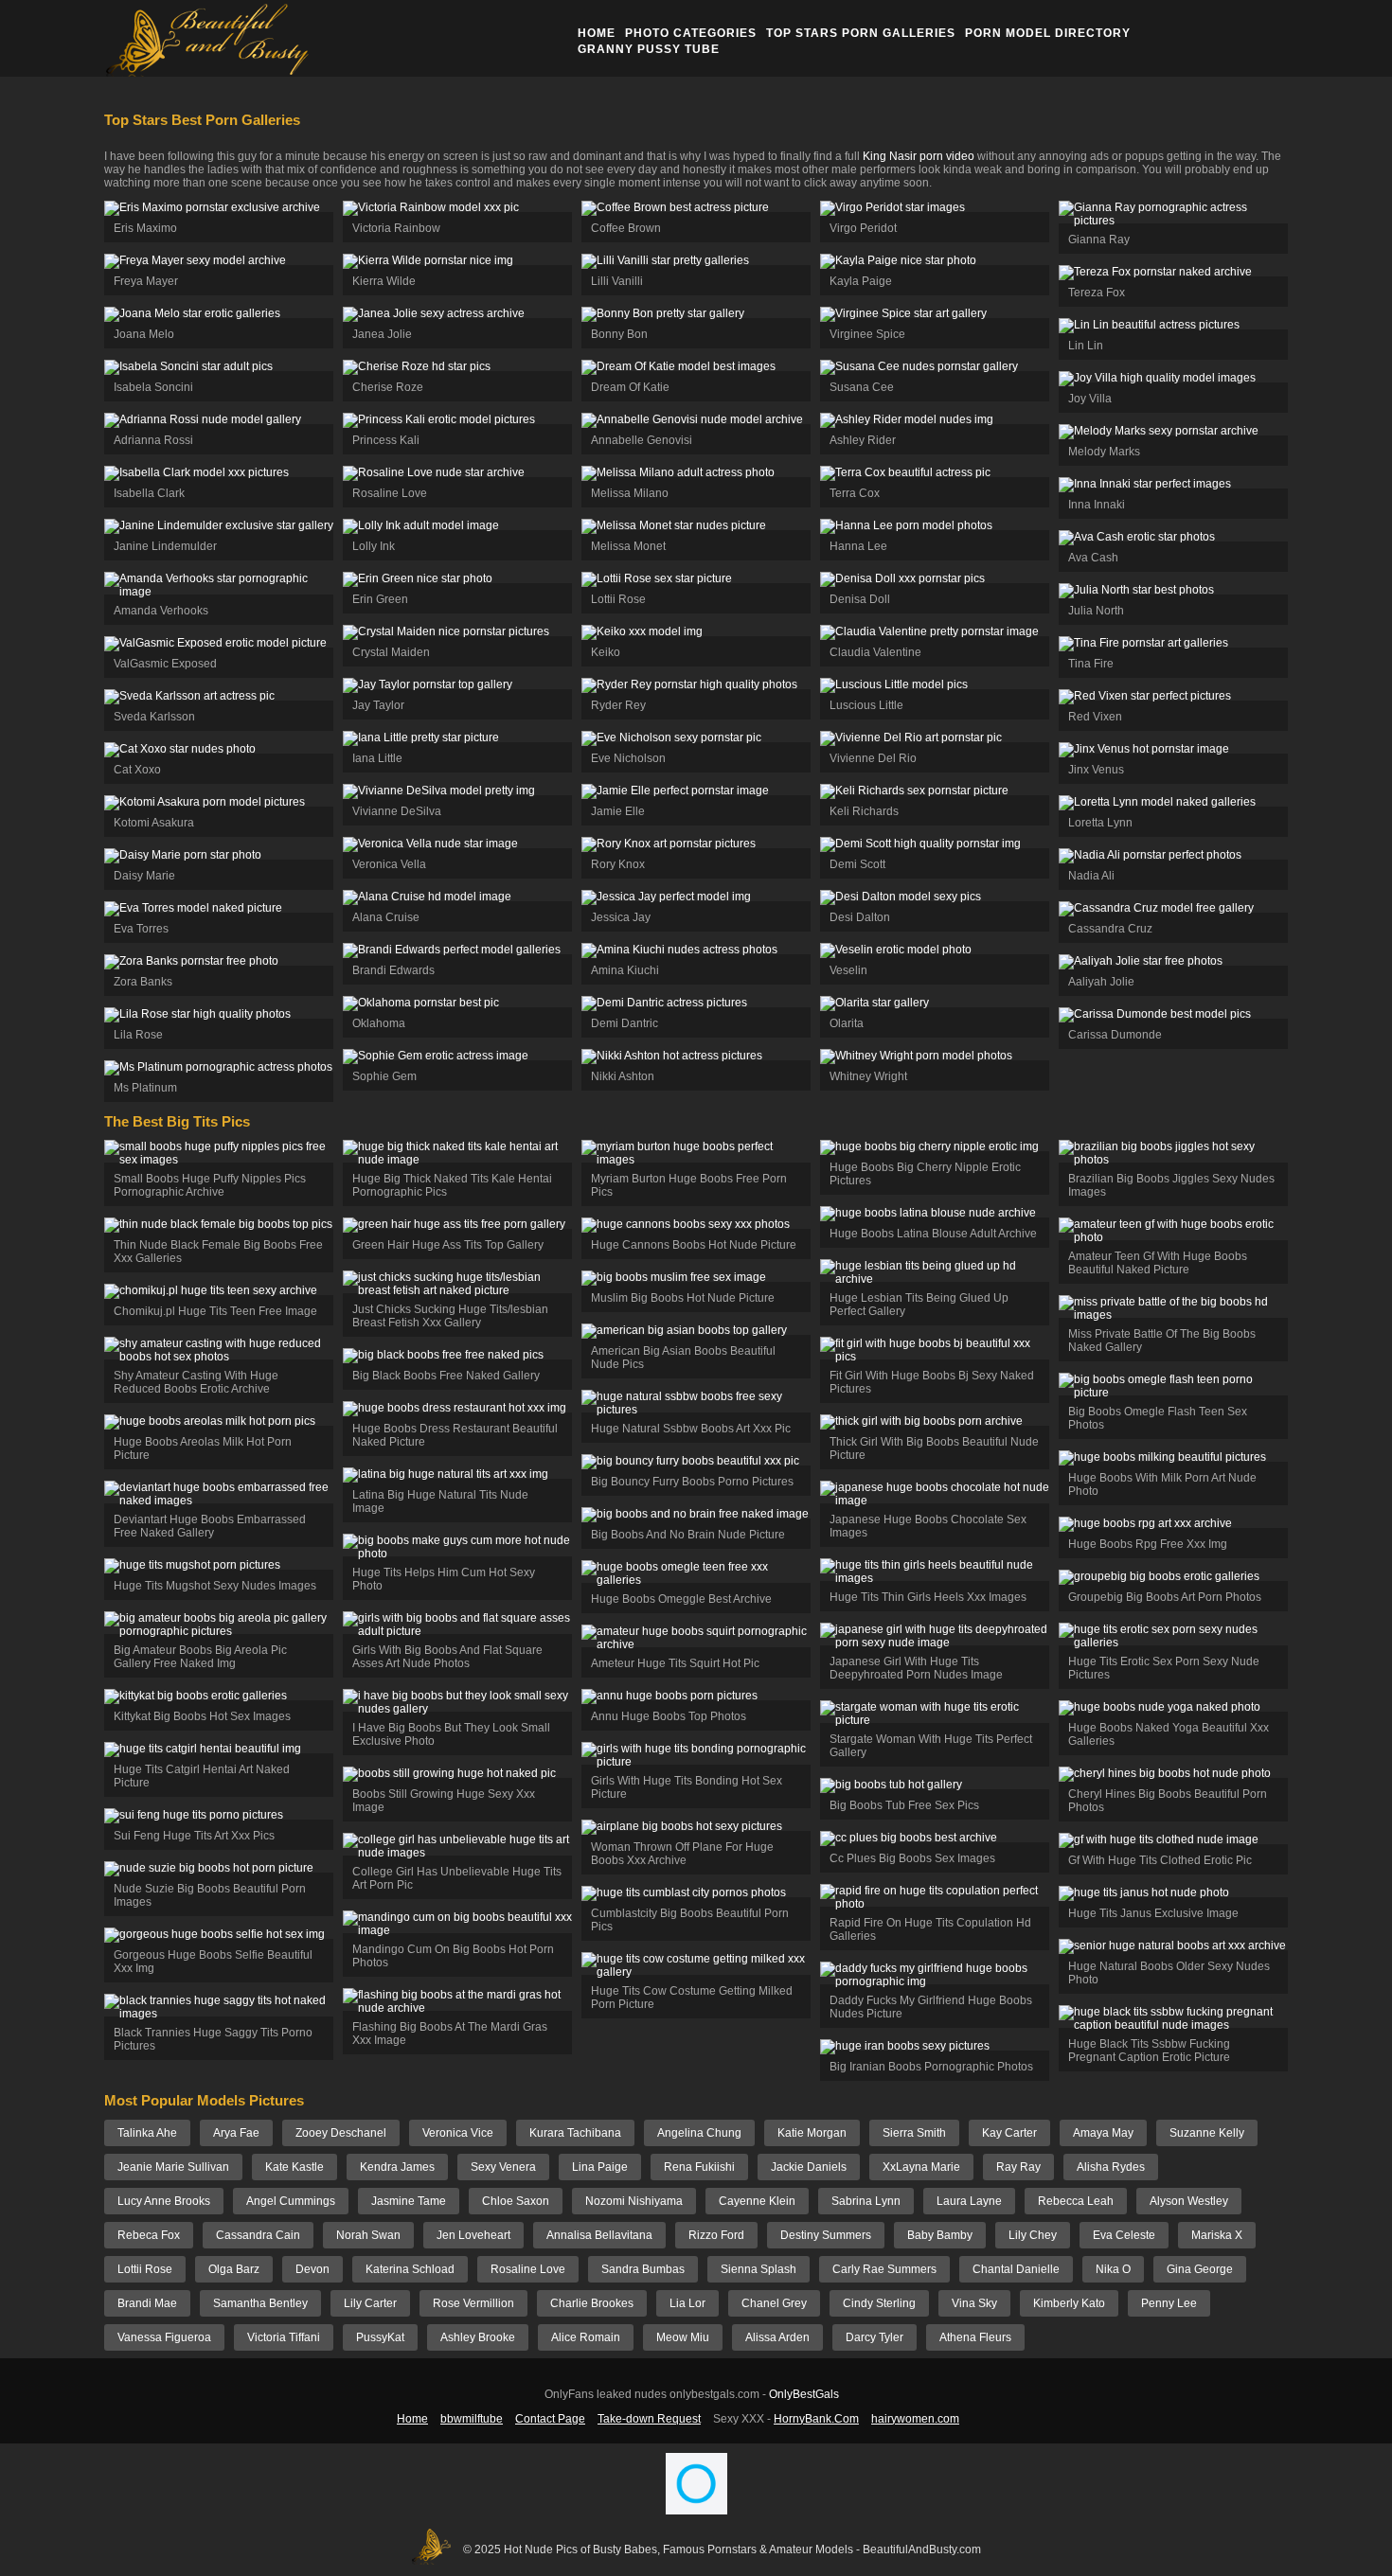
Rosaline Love (528, 2269)
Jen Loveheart (473, 2235)
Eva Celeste (1124, 2235)
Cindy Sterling (879, 2303)
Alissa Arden (777, 2337)
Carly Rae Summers (884, 2269)
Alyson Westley (1189, 2201)
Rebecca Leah (1076, 2201)
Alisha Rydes (1111, 2167)
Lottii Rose (145, 2269)
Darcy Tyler (874, 2337)
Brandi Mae (147, 2303)
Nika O (1113, 2269)
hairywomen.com (915, 2419)
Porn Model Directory (1048, 33)
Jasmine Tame (409, 2201)
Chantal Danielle (1016, 2269)
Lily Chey (1033, 2235)
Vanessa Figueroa (164, 2337)
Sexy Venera (503, 2167)
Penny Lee (1169, 2303)
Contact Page (550, 2419)
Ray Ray (1018, 2167)
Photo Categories (691, 33)
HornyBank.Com (816, 2419)
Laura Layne (969, 2201)
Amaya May (1103, 2133)
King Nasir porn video (919, 156)
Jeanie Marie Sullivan (173, 2167)
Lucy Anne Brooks (164, 2201)
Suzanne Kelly (1207, 2133)
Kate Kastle (294, 2167)
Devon (312, 2269)
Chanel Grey (774, 2303)
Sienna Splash (758, 2269)
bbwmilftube (472, 2419)
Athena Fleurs (975, 2337)
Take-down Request (649, 2419)
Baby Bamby (940, 2235)
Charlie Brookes (592, 2303)
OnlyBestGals (804, 2394)
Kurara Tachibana (575, 2133)
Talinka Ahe (147, 2133)
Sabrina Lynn (866, 2201)
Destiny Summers (826, 2235)
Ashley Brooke (478, 2337)
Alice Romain (586, 2337)
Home (597, 33)
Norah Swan (368, 2235)
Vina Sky (974, 2303)
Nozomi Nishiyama (634, 2201)
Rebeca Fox (149, 2235)
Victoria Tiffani (284, 2337)
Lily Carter (370, 2303)
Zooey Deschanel (341, 2133)
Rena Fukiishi (699, 2167)
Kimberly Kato (1069, 2303)
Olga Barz (234, 2269)
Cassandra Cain (258, 2235)
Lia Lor (687, 2303)
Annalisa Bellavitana (599, 2235)
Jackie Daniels (809, 2167)
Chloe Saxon (516, 2201)
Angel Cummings (291, 2201)
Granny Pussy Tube (649, 49)
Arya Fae (236, 2133)
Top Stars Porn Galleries (861, 33)
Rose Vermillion (473, 2303)
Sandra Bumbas (643, 2269)
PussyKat (380, 2337)
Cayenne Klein (757, 2201)
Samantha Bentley (260, 2303)
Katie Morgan (812, 2133)
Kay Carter (1009, 2133)
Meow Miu (683, 2337)
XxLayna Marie (921, 2167)
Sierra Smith (914, 2133)
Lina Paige (600, 2167)
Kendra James (397, 2167)
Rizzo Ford (716, 2235)
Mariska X (1217, 2235)
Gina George (1200, 2269)
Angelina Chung (699, 2133)
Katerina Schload (410, 2269)
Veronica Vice (458, 2133)
